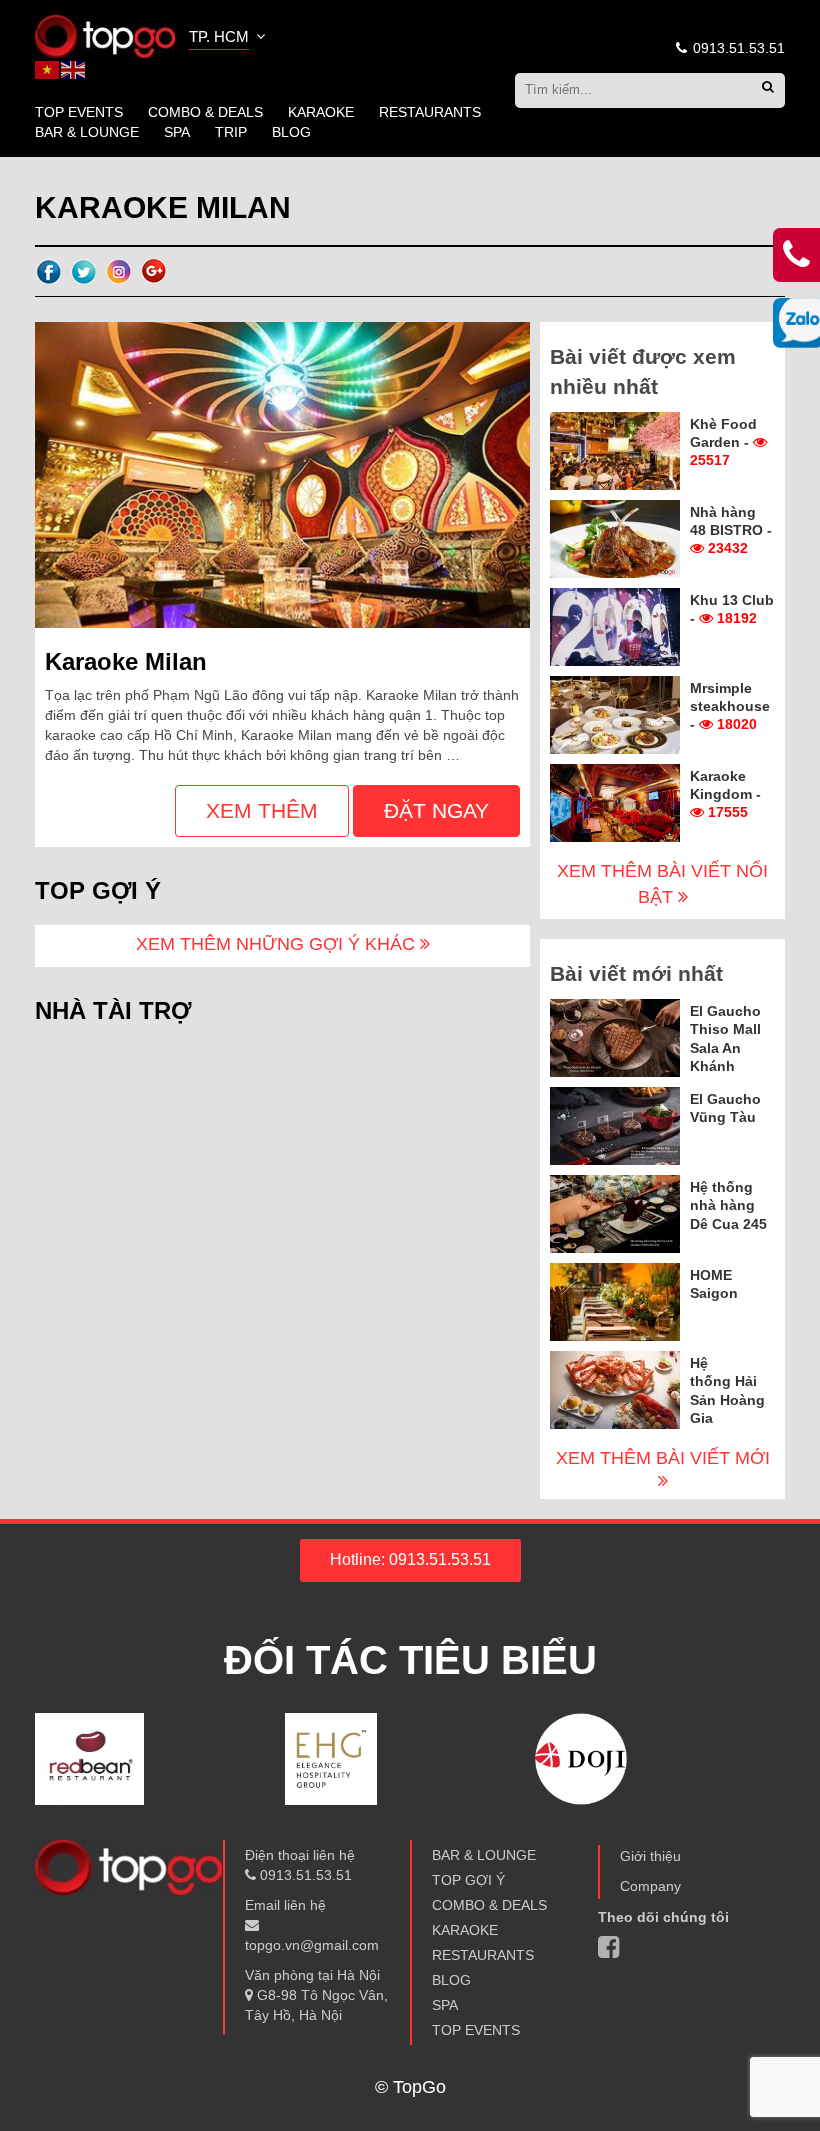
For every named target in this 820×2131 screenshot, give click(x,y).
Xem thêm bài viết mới (663, 1458)
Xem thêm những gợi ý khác (278, 944)
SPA (177, 132)
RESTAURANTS (430, 112)
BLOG (291, 132)
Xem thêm (262, 810)
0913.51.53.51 (737, 48)
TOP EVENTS (79, 112)
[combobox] (229, 39)
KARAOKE (321, 112)
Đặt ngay (436, 810)
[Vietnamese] (48, 69)
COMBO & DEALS (205, 112)
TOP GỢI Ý (468, 1880)
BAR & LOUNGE (87, 132)
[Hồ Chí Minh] (105, 35)
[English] (74, 69)
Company (650, 1886)
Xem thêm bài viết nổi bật (662, 884)
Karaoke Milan (126, 661)
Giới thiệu (650, 1856)
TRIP (231, 132)
